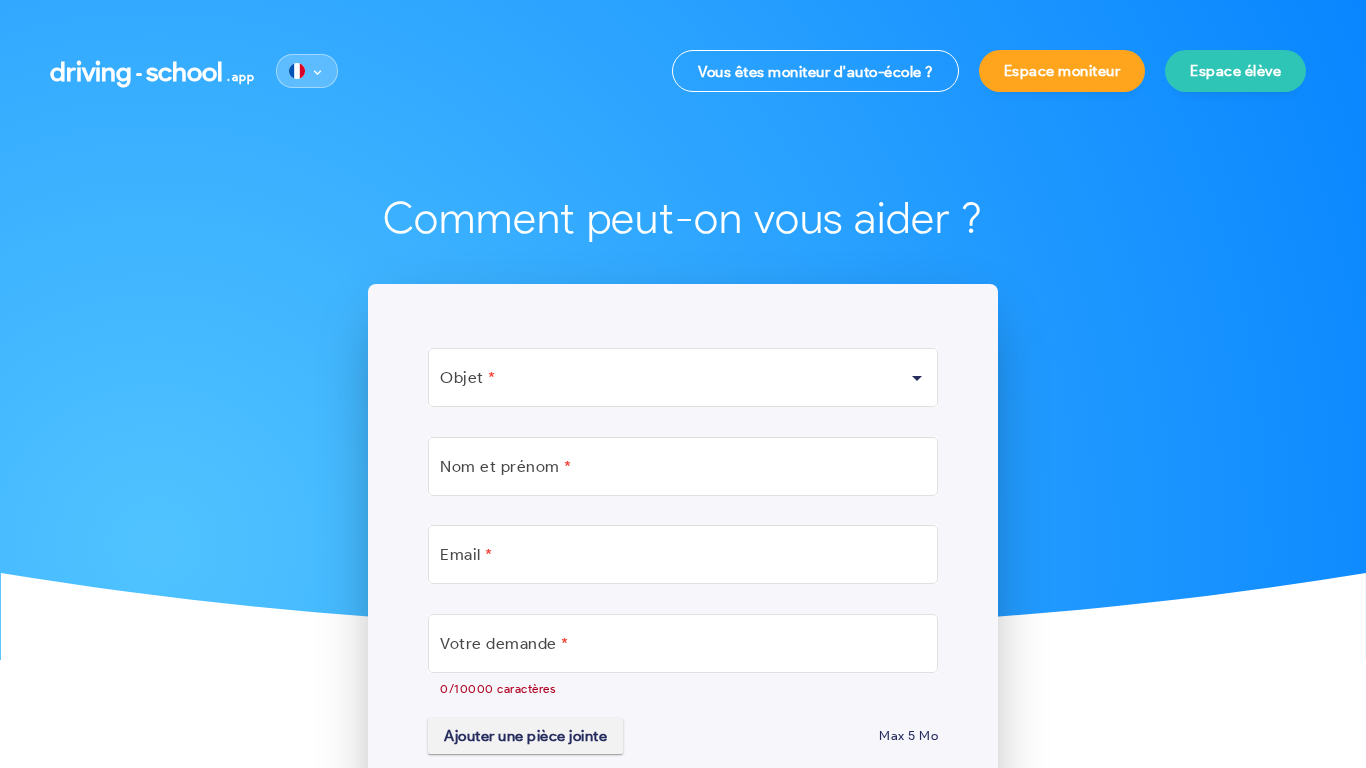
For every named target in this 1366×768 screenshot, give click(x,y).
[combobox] (683, 382)
